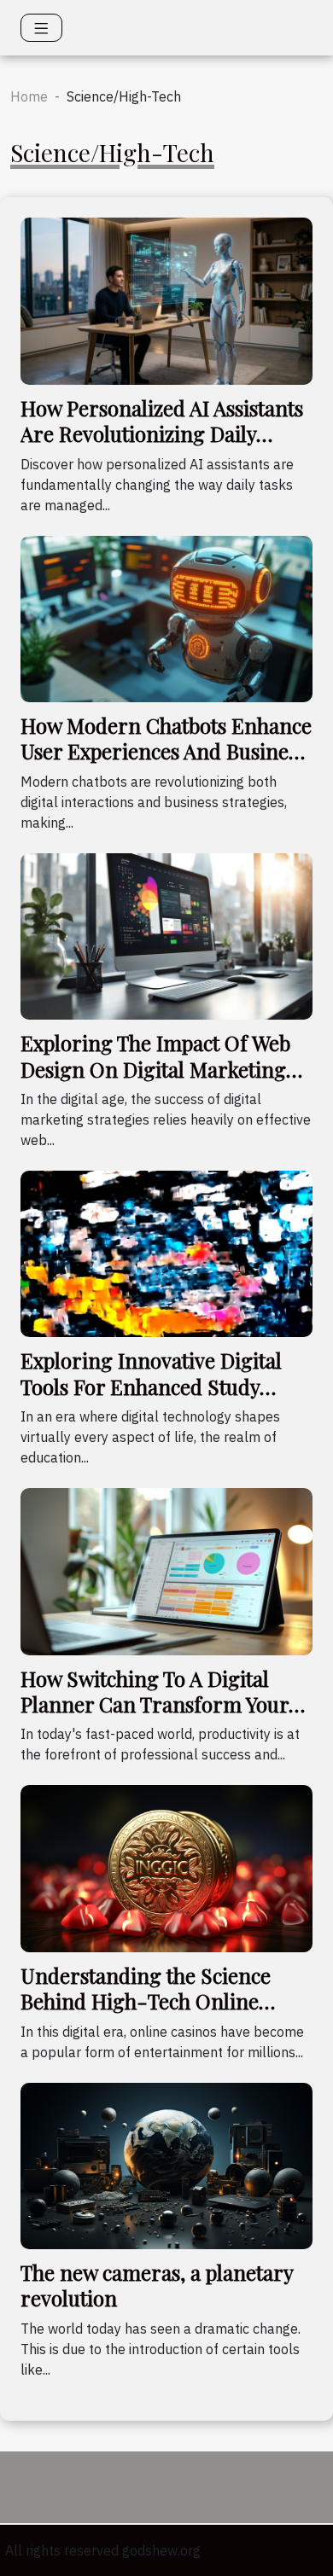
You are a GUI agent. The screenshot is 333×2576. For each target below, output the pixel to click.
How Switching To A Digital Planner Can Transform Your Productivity (155, 1704)
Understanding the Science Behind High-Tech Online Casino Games (146, 2001)
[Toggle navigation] (41, 28)
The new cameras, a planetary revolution (157, 2285)
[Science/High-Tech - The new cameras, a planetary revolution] (166, 2164)
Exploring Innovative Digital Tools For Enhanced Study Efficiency (151, 1386)
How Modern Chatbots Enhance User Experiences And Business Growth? (166, 751)
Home (29, 96)
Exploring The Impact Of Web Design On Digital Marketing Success (155, 1069)
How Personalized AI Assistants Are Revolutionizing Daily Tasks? (162, 434)
